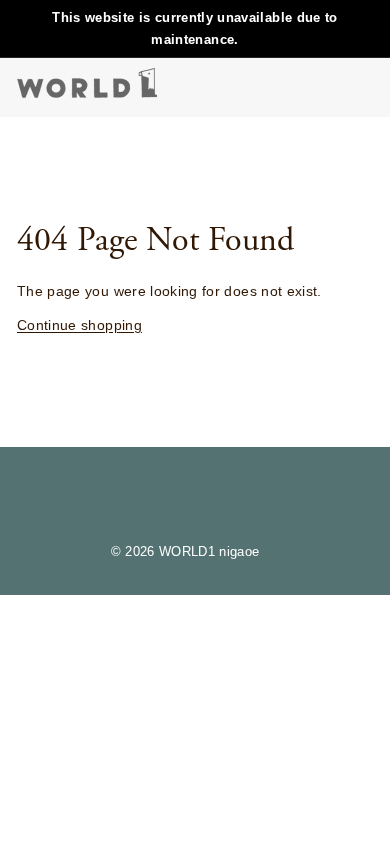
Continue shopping (79, 325)
